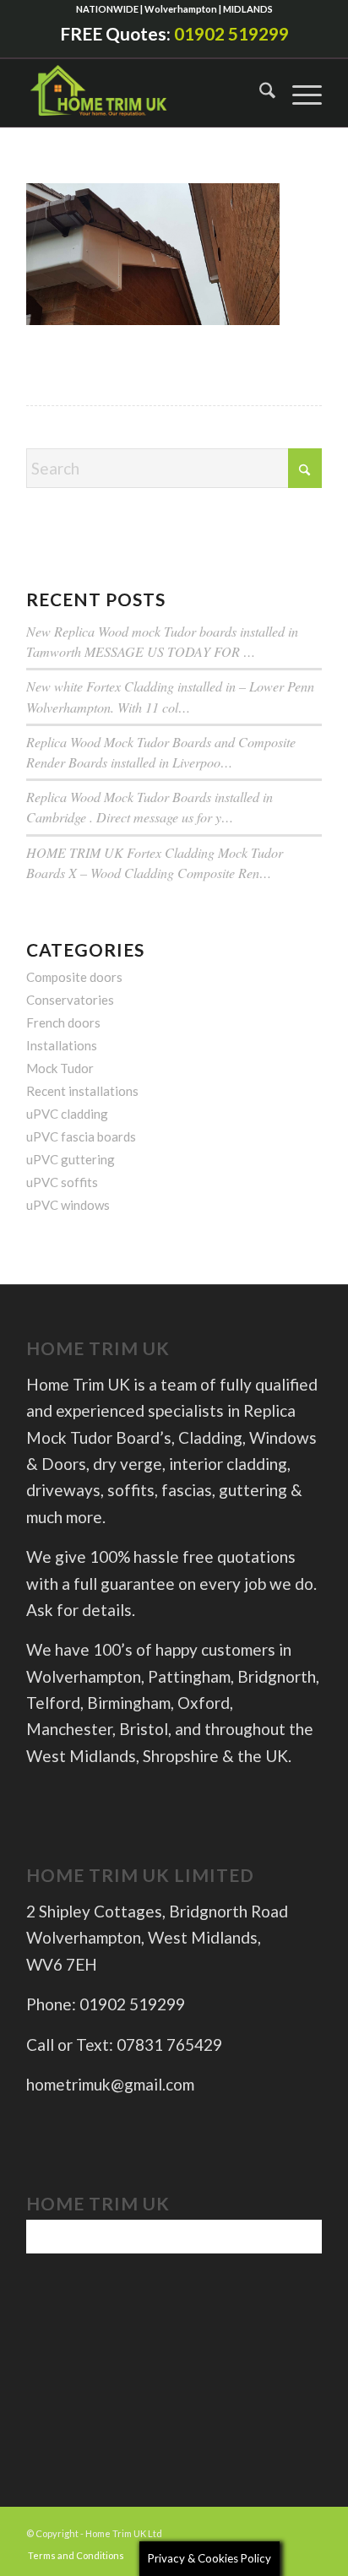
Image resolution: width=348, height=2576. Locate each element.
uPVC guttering (71, 1159)
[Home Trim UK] (115, 93)
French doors (63, 1022)
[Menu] (299, 93)
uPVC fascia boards (81, 1136)
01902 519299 (231, 33)
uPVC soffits (62, 1182)
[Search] (259, 93)
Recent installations (82, 1091)
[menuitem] (259, 93)
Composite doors (74, 977)
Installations (62, 1045)
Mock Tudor (60, 1068)
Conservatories (70, 1000)
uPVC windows (68, 1205)
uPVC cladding (67, 1114)
